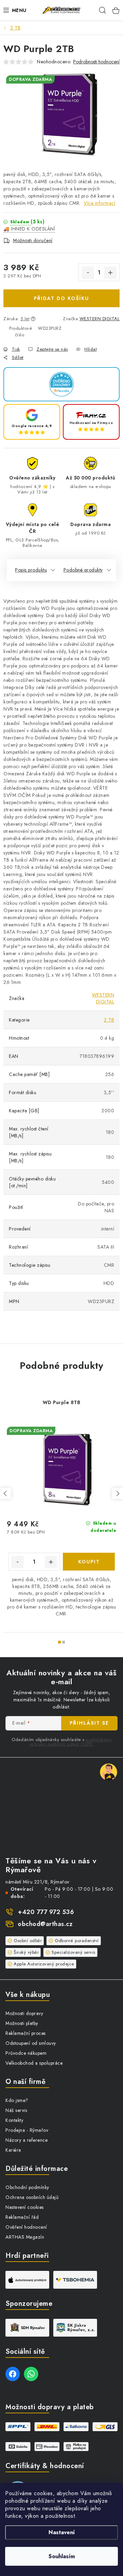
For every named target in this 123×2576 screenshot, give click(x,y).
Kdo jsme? (17, 2100)
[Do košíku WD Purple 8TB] (89, 1562)
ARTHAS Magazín (25, 2237)
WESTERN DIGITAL (100, 319)
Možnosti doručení (33, 240)
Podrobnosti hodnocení (96, 62)
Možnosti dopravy (24, 2013)
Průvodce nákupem (26, 2053)
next (118, 1493)
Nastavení (62, 2532)
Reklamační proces (26, 2033)
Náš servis (16, 2110)
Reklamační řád (22, 2217)
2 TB (109, 1020)
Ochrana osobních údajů (32, 2197)
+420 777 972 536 (46, 1912)
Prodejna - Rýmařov (27, 2130)
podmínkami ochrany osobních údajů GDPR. (71, 1742)
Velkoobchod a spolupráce (34, 2063)
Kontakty (14, 2120)
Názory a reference (26, 2140)
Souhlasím (62, 2556)
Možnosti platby (22, 2023)
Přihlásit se (89, 1723)
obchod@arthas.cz (45, 1924)
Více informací (99, 203)
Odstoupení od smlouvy (31, 2043)
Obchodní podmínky (27, 2187)
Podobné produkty (83, 570)
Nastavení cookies (25, 2207)
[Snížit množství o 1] (88, 273)
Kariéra (13, 2150)
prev (5, 1493)
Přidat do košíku (61, 298)
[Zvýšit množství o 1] (110, 273)
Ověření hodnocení (26, 2227)
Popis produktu (31, 570)
